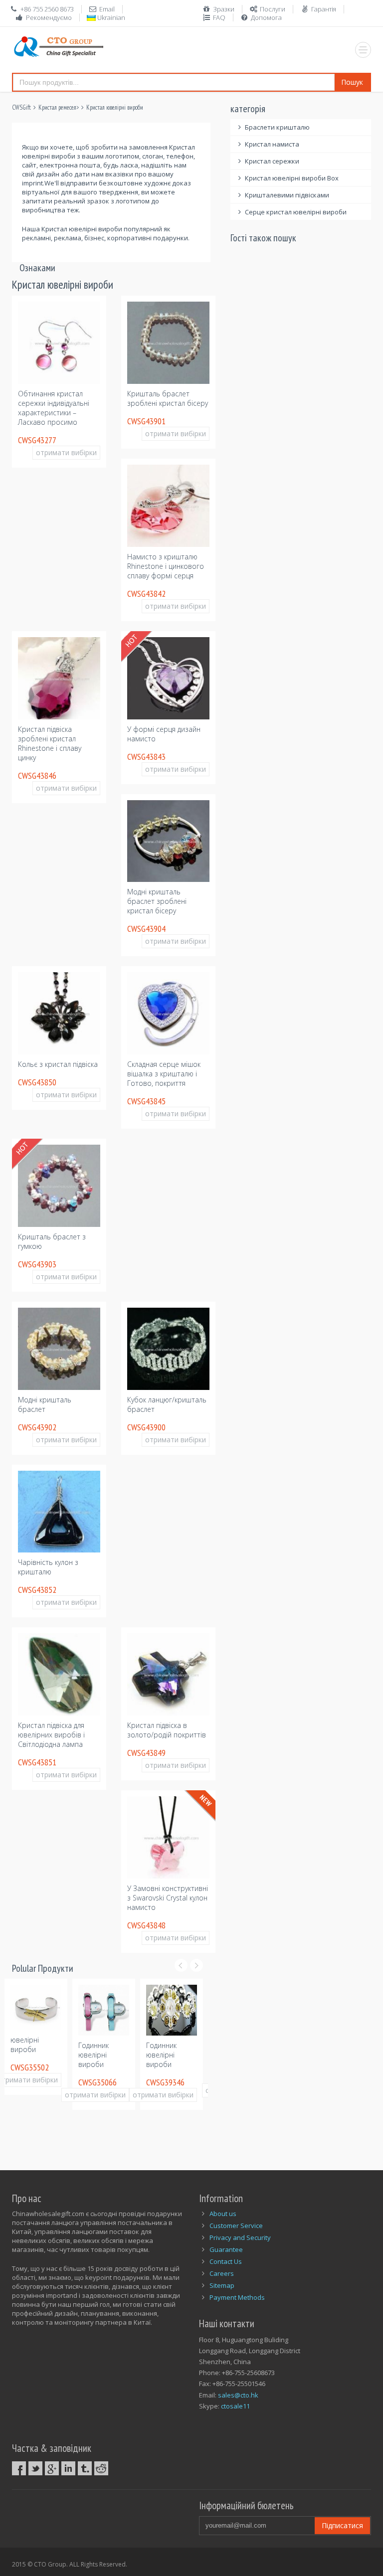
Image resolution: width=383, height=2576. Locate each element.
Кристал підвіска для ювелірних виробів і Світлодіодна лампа (51, 1735)
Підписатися (342, 2525)
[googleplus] (52, 2468)
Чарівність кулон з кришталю (48, 1567)
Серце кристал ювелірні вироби (296, 212)
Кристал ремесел (57, 107)
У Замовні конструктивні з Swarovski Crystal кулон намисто (168, 1898)
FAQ (219, 17)
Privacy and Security (240, 2237)
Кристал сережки (272, 161)
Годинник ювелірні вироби (32, 2055)
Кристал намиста (272, 144)
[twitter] (35, 2468)
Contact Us (226, 2261)
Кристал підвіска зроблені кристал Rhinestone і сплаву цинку (50, 743)
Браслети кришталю (277, 127)
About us (223, 2214)
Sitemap (222, 2285)
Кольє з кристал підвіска (58, 1064)
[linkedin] (68, 2468)
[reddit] (101, 2468)
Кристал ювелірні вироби (115, 107)
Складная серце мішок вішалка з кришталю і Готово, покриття (164, 1074)
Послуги (273, 9)
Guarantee (226, 2249)
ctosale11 (235, 2406)
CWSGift (21, 107)
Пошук (352, 82)
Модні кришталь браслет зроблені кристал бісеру (157, 901)
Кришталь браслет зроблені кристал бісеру (168, 398)
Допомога (266, 17)
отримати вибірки (66, 452)
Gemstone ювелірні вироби (170, 2055)
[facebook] (19, 2468)
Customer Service (236, 2226)
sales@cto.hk (238, 2395)
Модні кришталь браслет (45, 1404)
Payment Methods (237, 2297)
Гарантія (324, 9)
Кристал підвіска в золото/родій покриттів (167, 1730)
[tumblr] (85, 2468)
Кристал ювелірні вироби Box (292, 178)
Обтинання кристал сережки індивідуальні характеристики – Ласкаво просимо (54, 408)
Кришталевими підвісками (287, 195)
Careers (222, 2273)
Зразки (224, 9)
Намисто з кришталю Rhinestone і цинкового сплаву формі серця (166, 566)
